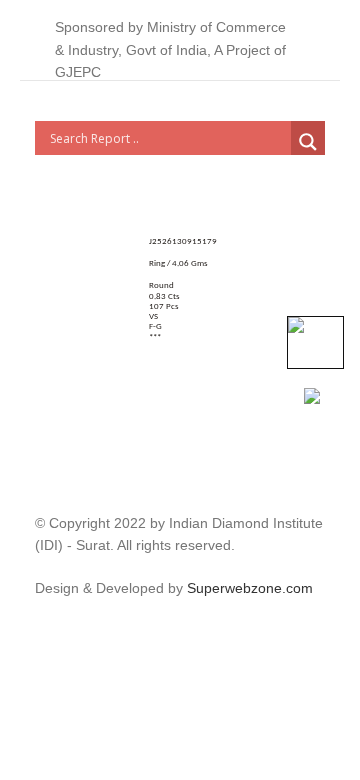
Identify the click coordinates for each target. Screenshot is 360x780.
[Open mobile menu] (317, 50)
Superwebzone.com (250, 588)
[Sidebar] (45, 624)
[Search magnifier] (308, 142)
